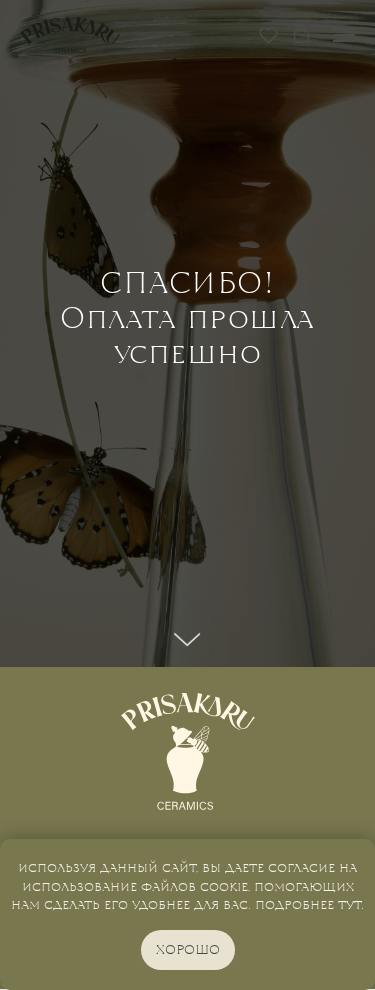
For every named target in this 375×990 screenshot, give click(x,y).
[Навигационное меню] (344, 35)
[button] (268, 34)
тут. (351, 905)
